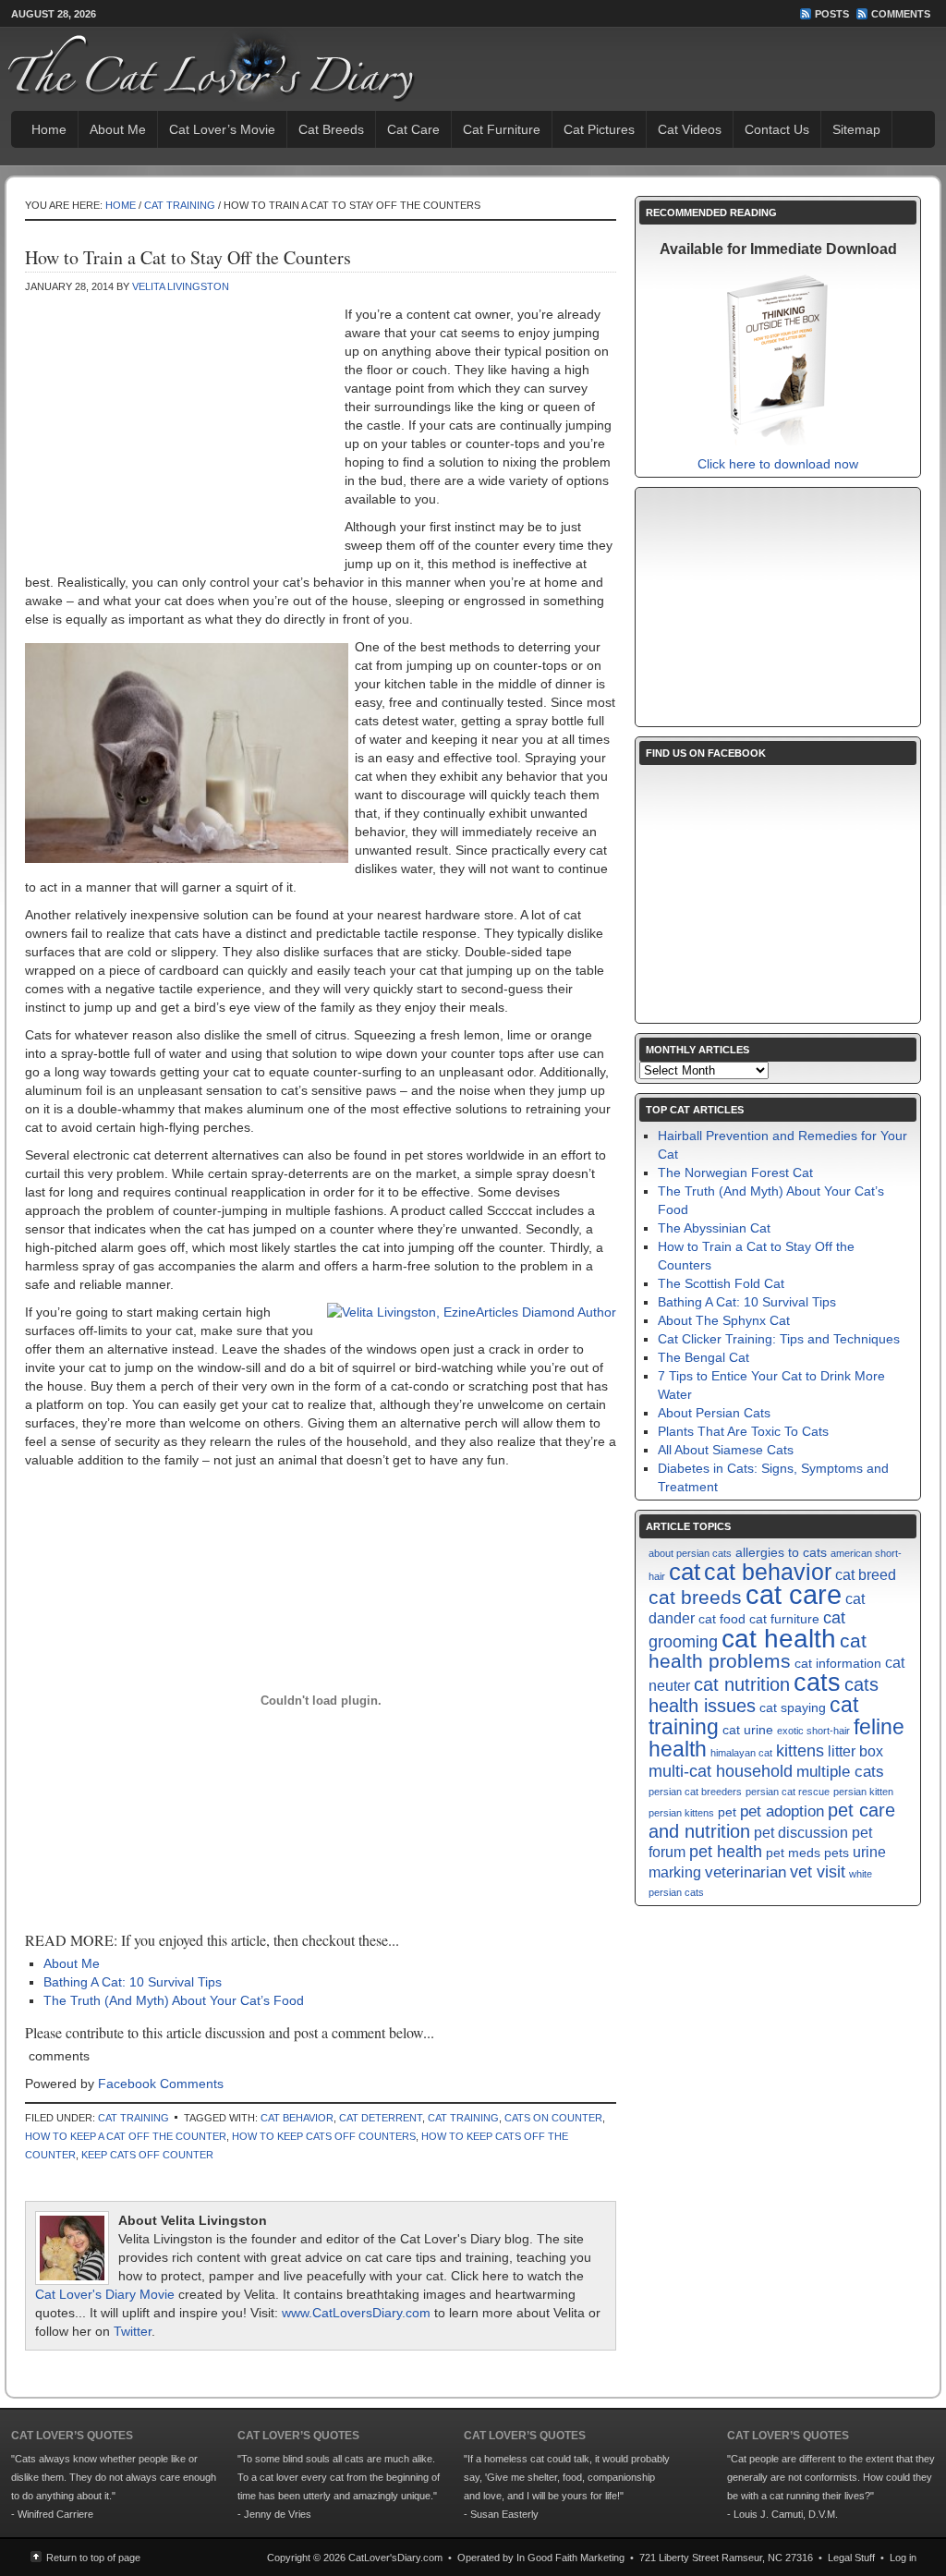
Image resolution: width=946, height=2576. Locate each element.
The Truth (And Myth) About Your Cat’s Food (174, 2000)
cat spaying (793, 1708)
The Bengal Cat (703, 1357)
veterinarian (746, 1872)
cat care (794, 1594)
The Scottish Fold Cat (721, 1283)
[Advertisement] (180, 439)
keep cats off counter (147, 2155)
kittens (800, 1750)
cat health (779, 1638)
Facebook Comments (161, 2084)
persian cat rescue (788, 1792)
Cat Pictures (599, 129)
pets (837, 1853)
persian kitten (863, 1792)
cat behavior (297, 2118)
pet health (726, 1851)
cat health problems (758, 1651)
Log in (903, 2558)
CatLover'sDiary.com (395, 2558)
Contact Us (777, 129)
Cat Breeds (331, 129)
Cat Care (413, 129)
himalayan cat (741, 1753)
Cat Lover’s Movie (222, 129)
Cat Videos (690, 129)
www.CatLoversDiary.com (356, 2313)
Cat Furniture (502, 129)
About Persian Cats (714, 1413)
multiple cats (840, 1771)
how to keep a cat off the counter (126, 2136)
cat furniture (784, 1619)
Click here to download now (778, 464)
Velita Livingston (181, 286)
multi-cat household (721, 1771)
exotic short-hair (813, 1731)
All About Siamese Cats (726, 1450)
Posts (832, 14)
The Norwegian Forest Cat (735, 1173)
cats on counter (553, 2118)
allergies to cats (781, 1553)
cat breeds (695, 1597)
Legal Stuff (851, 2558)
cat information (838, 1664)
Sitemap (856, 129)
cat (685, 1572)
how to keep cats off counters (324, 2136)
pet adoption (782, 1811)
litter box (855, 1751)
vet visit (818, 1871)
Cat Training (180, 205)
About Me (118, 129)
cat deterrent (381, 2118)
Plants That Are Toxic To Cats (743, 1431)
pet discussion (801, 1833)
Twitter (133, 2331)
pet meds (793, 1853)
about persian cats (690, 1553)
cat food (722, 1619)
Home (49, 129)
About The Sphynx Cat (724, 1320)
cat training (463, 2118)
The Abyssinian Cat (714, 1228)
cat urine (748, 1730)
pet (727, 1812)
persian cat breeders (695, 1792)
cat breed (866, 1575)
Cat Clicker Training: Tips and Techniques (779, 1339)
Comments (901, 14)
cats (817, 1683)
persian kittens (681, 1813)
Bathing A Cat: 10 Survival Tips (133, 1982)
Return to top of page (93, 2558)
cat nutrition (742, 1684)
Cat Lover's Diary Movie (105, 2294)
